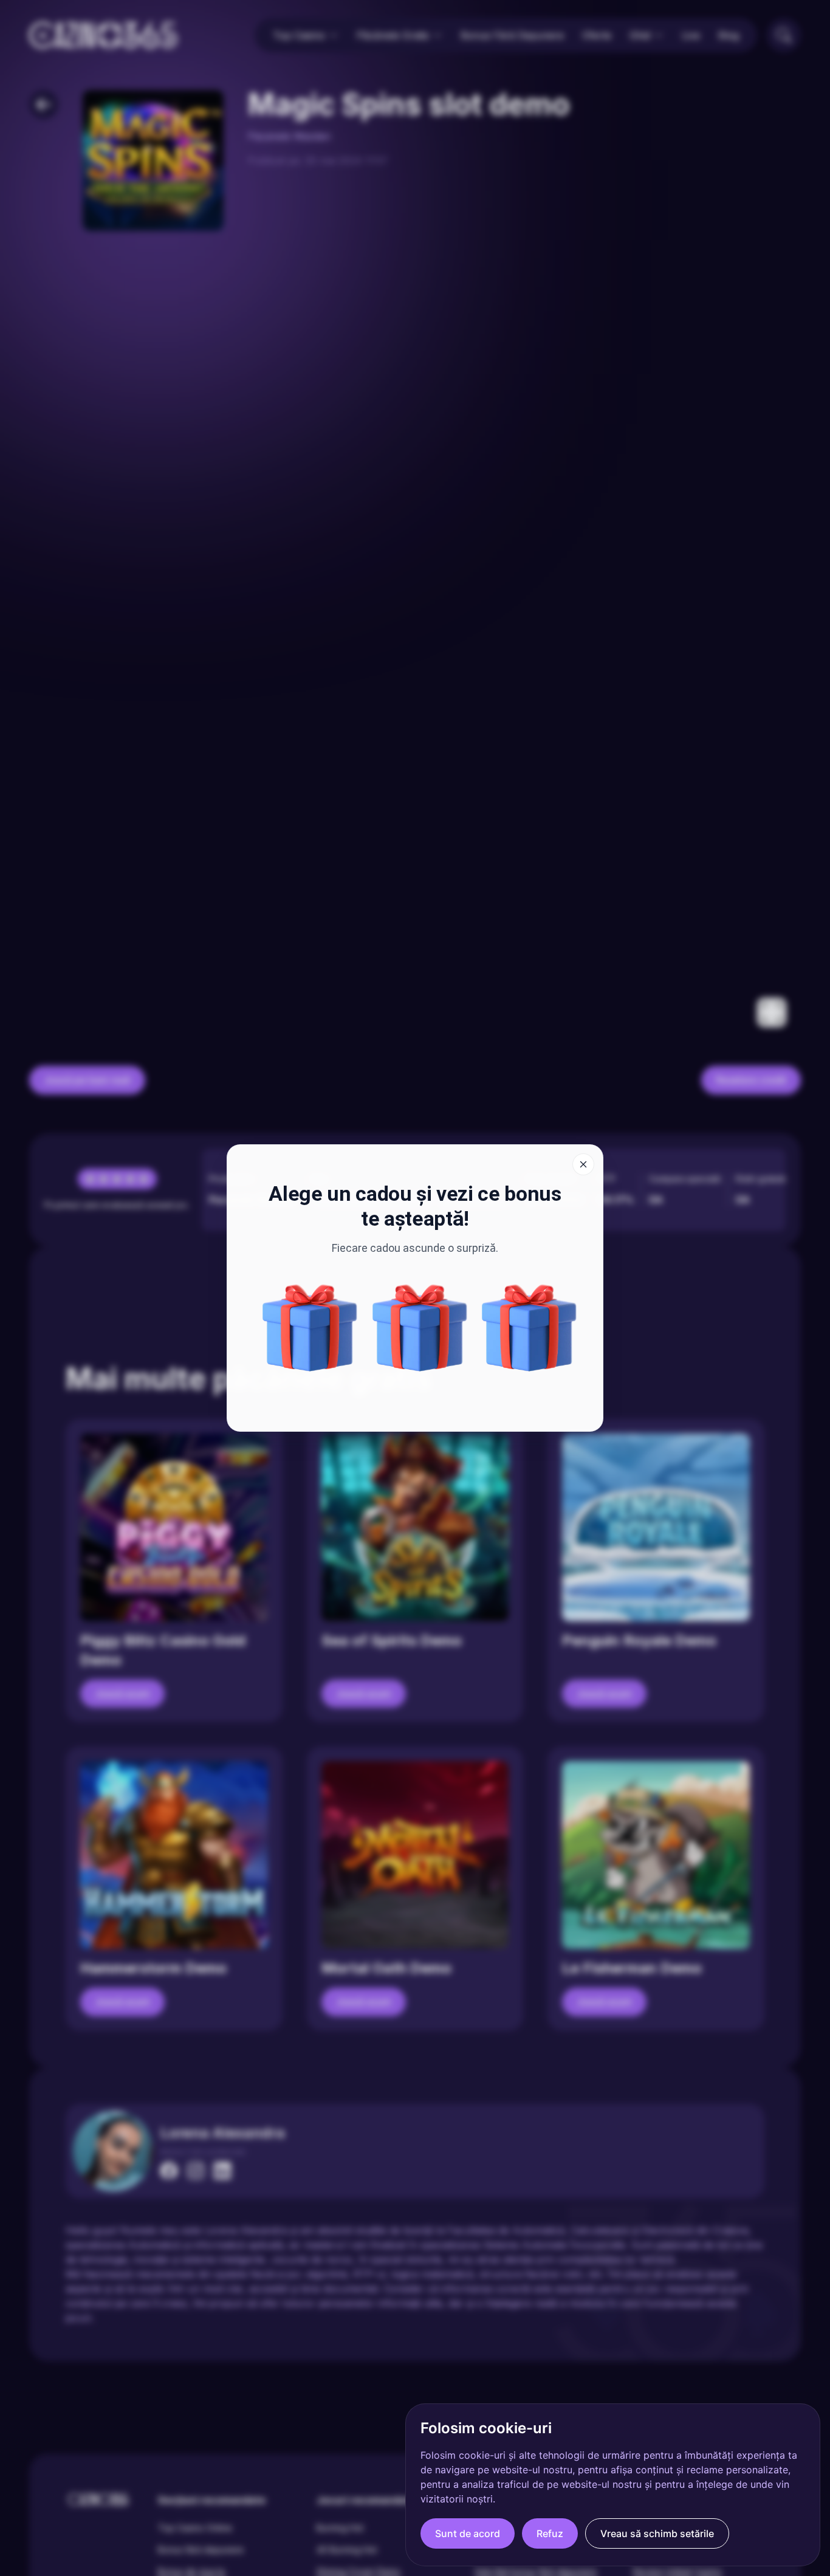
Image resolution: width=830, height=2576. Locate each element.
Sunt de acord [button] (468, 2533)
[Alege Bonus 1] (310, 1328)
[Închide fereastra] (583, 1164)
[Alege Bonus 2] (529, 1328)
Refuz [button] (550, 2533)
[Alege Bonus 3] (420, 1328)
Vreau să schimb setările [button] (657, 2533)
